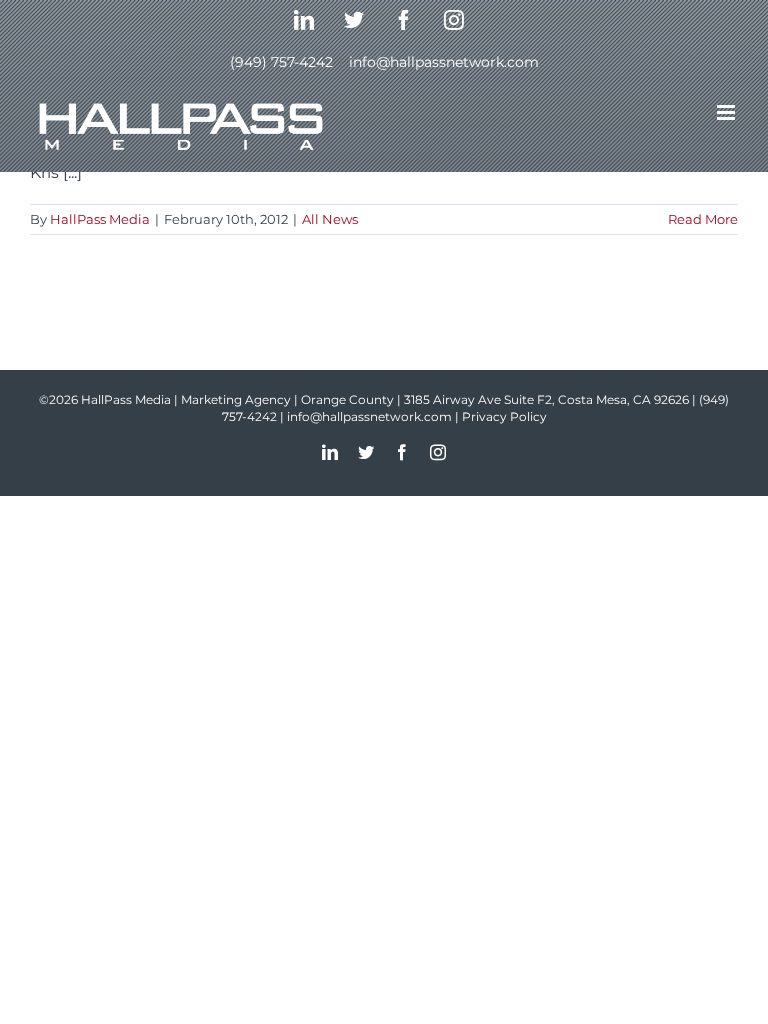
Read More (703, 219)
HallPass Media (100, 219)
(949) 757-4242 (281, 62)
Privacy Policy (504, 416)
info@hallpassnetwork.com (444, 62)
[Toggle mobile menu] (727, 112)
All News (330, 219)
